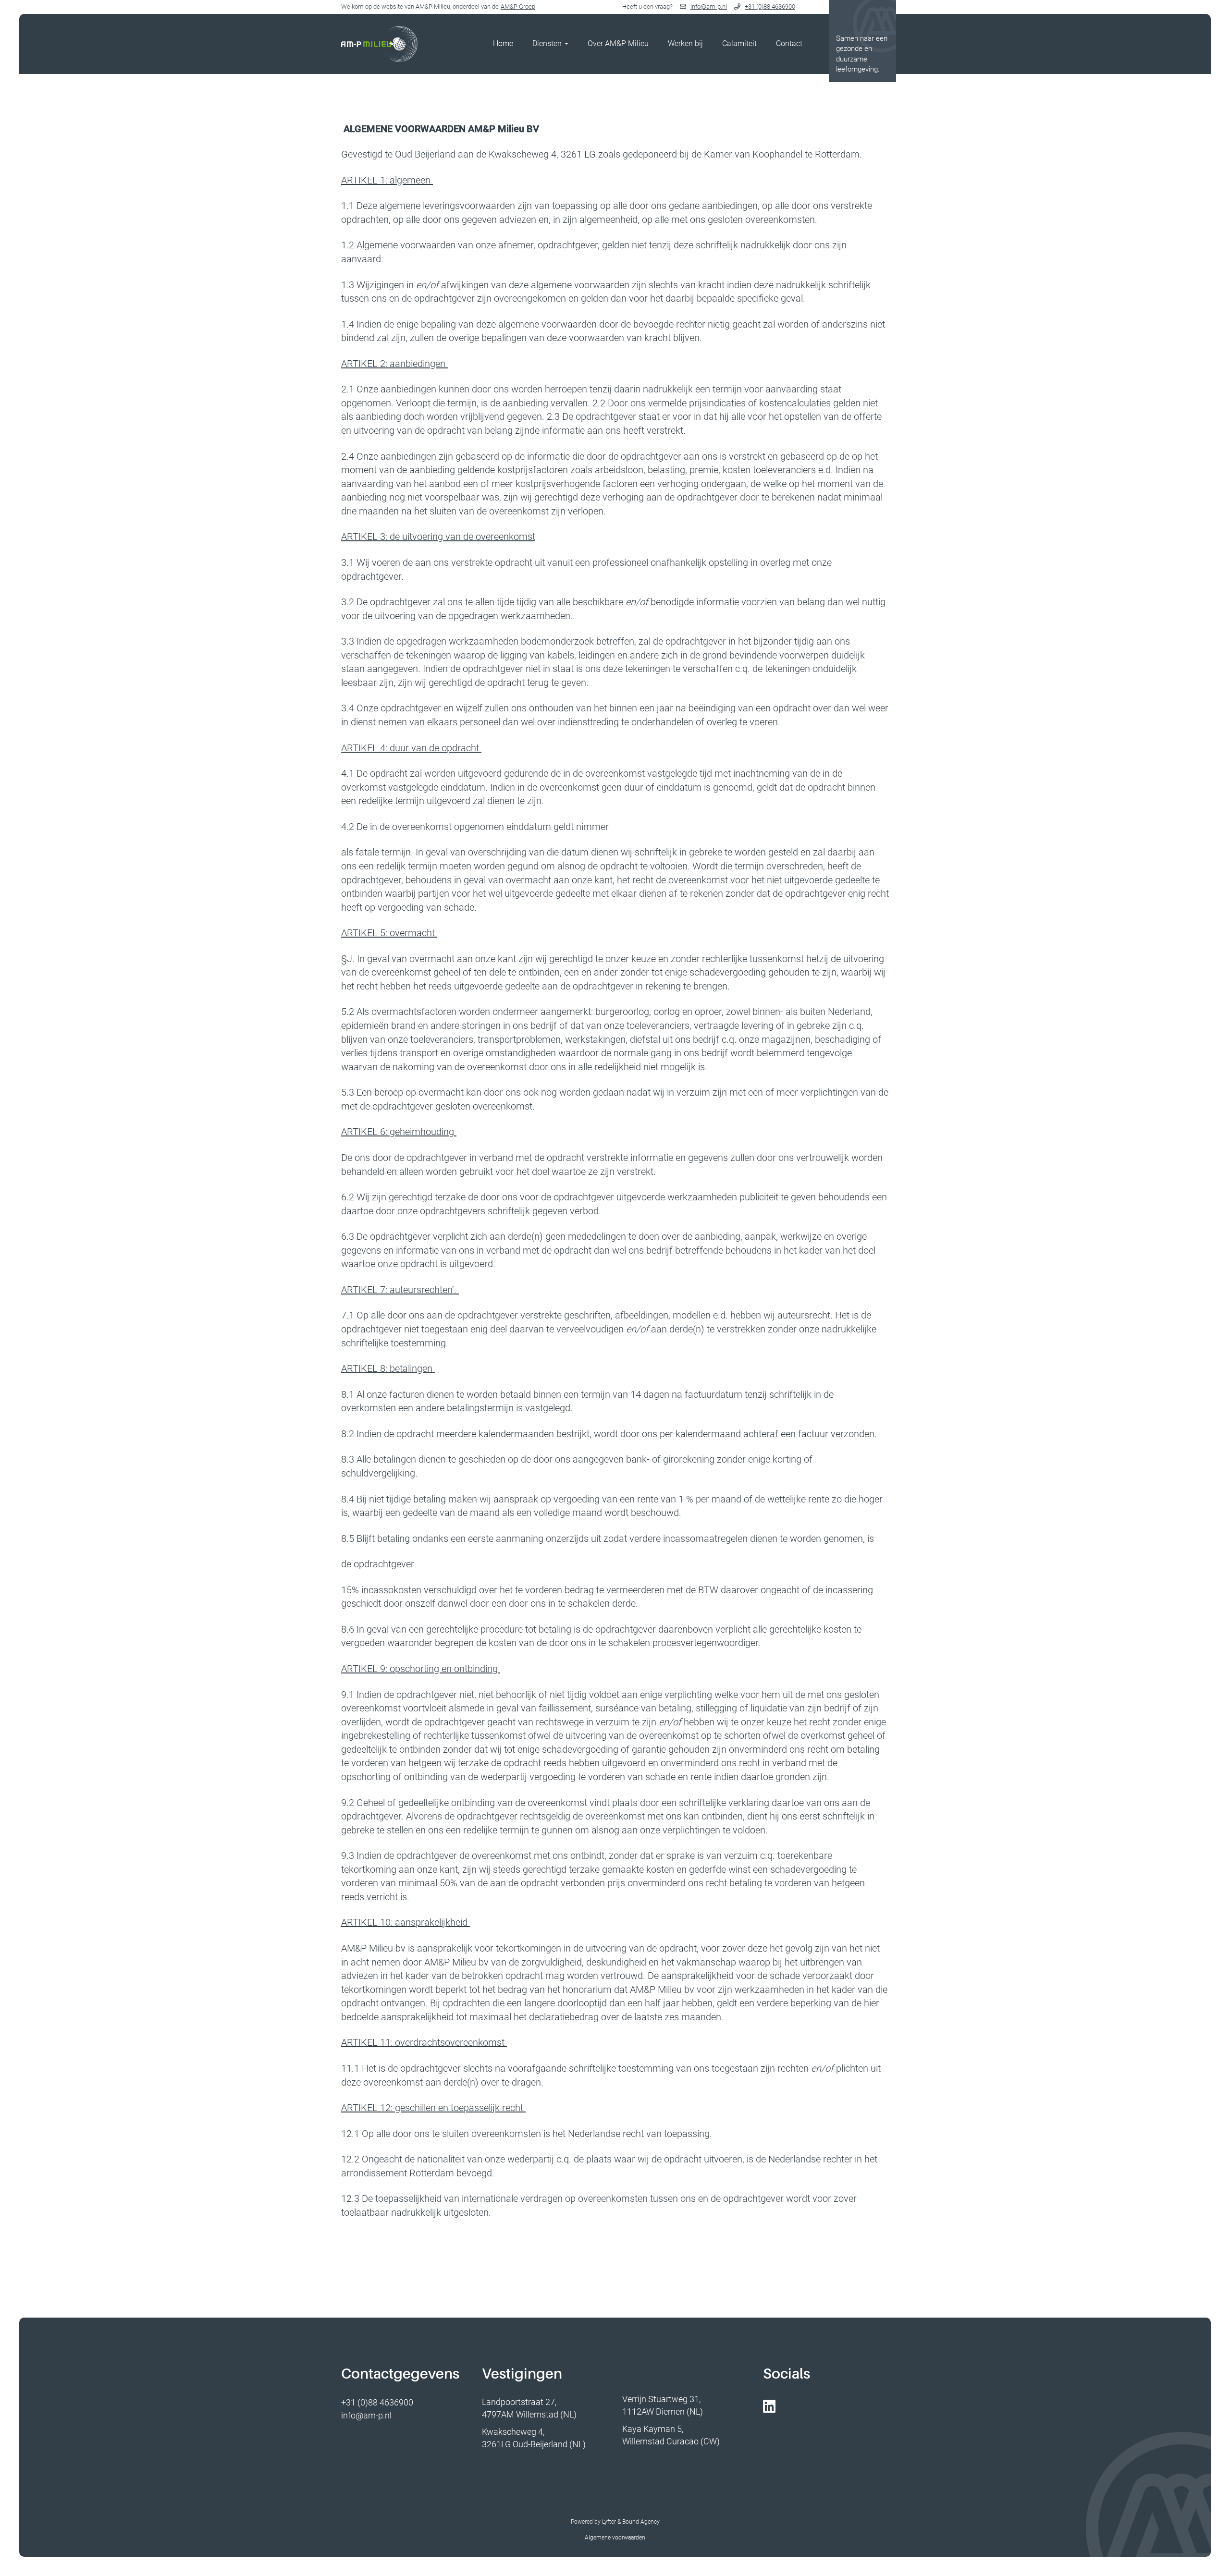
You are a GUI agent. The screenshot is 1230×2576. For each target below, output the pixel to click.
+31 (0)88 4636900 (770, 6)
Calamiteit (739, 43)
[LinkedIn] (772, 2407)
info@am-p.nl (709, 6)
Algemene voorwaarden (615, 2538)
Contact (789, 43)
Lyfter (609, 2522)
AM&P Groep (518, 6)
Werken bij (685, 43)
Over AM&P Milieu (618, 43)
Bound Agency (641, 2522)
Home (503, 43)
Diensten (548, 43)
